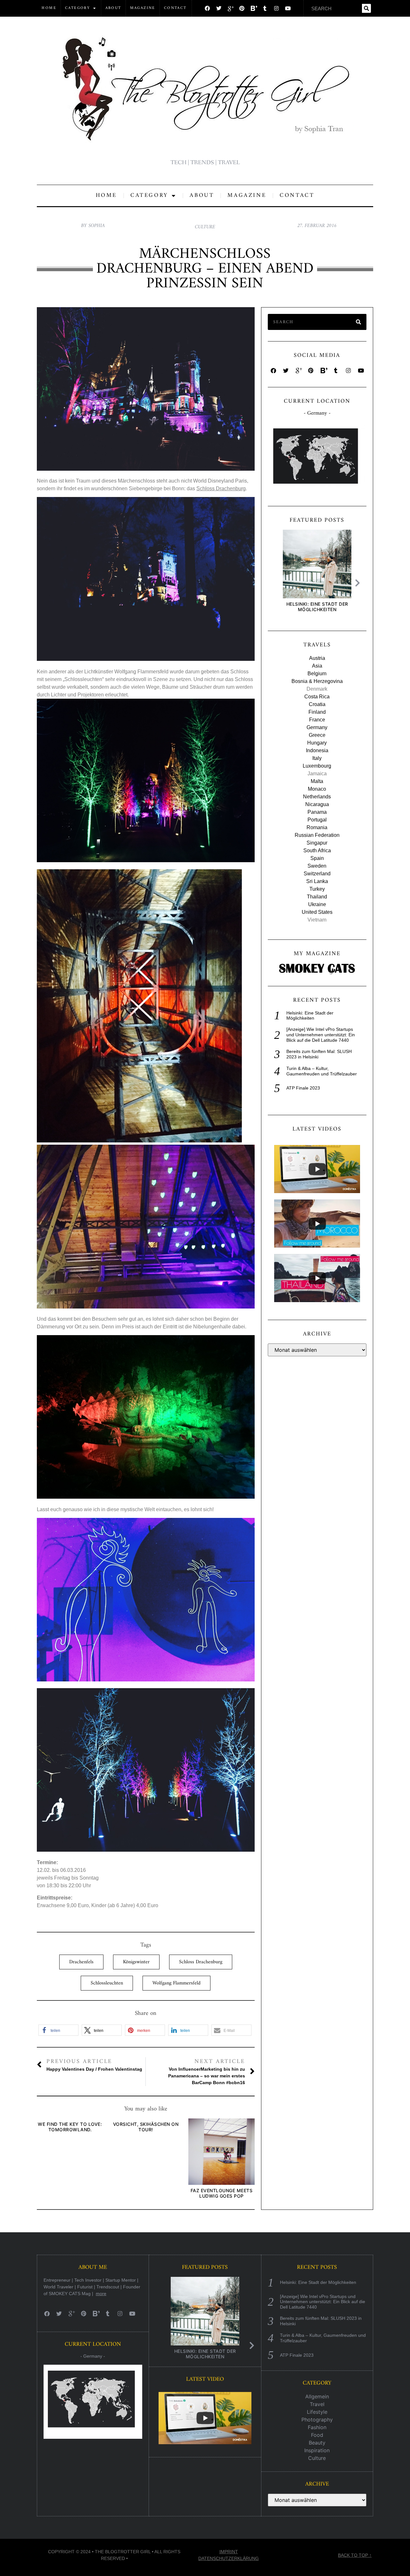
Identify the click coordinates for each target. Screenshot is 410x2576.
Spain (317, 858)
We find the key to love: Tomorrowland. (70, 2127)
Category (78, 8)
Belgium (317, 673)
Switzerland (317, 874)
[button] (58, 2030)
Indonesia (317, 750)
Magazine (143, 8)
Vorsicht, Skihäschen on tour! (146, 2127)
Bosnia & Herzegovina (317, 681)
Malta (317, 781)
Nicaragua (317, 804)
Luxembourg (317, 766)
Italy (317, 758)
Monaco (317, 789)
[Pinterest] (242, 8)
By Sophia (93, 226)
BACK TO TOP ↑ (355, 2555)
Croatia (317, 704)
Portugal (317, 820)
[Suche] (366, 8)
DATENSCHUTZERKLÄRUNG (229, 2558)
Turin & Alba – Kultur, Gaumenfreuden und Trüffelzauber (322, 1071)
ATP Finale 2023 (303, 1088)
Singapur (317, 843)
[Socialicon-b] (253, 8)
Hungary (317, 743)
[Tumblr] (265, 8)
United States (317, 912)
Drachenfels (81, 1962)
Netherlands (317, 797)
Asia (317, 666)
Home (49, 8)
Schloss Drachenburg (221, 488)
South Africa (317, 850)
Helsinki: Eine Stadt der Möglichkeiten (317, 607)
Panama (317, 812)
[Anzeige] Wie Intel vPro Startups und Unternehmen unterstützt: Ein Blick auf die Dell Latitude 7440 (321, 1035)
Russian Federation (317, 835)
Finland (317, 712)
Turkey (317, 889)
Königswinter (136, 1962)
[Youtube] (288, 8)
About (113, 8)
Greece (317, 735)
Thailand (317, 897)
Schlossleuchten (107, 1983)
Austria (317, 658)
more (101, 2294)
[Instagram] (276, 8)
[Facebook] (207, 8)
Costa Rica (317, 697)
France (317, 720)
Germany (317, 727)
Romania (317, 827)
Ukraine (317, 904)
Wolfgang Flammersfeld (176, 1983)
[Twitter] (219, 8)
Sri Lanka (317, 881)
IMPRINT (229, 2552)
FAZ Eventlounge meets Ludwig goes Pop (222, 2193)
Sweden (317, 866)
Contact (175, 8)
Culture (205, 227)
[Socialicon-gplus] (230, 8)
